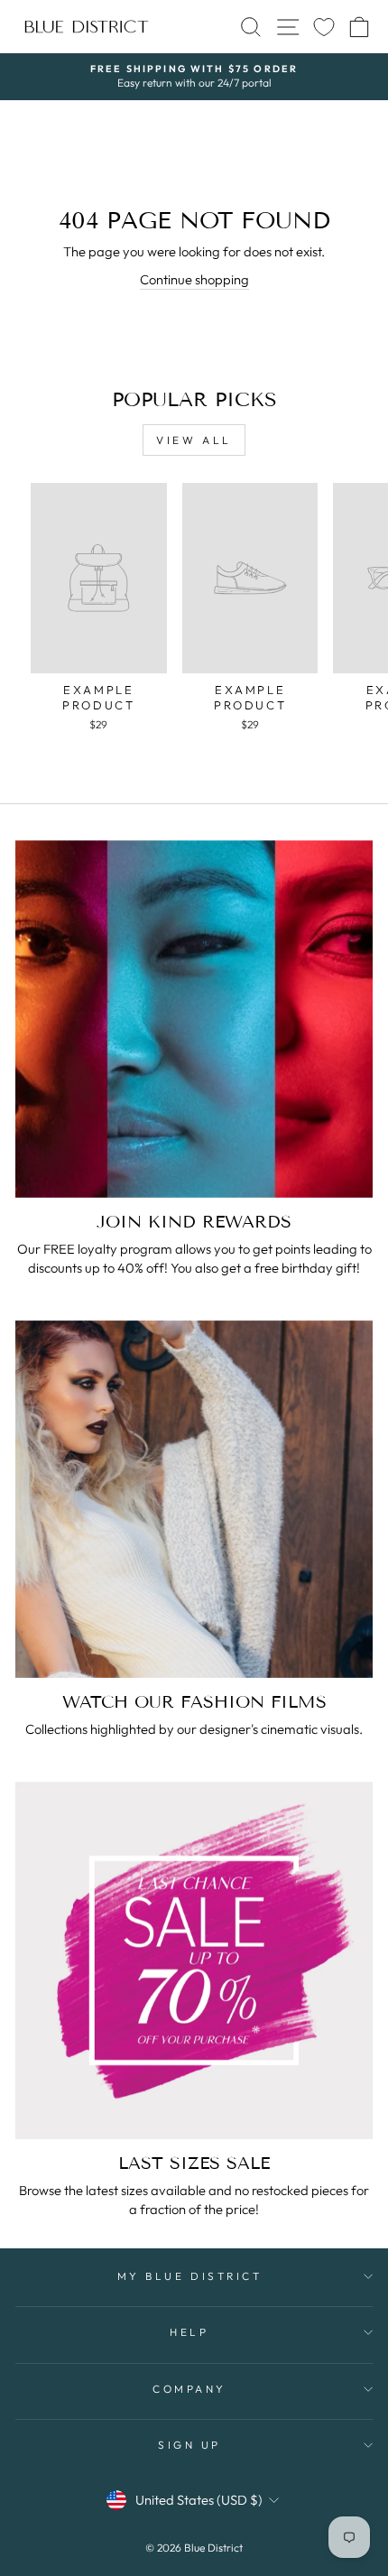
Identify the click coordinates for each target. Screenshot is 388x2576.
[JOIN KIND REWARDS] (194, 1019)
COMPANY (189, 2389)
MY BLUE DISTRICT (190, 2276)
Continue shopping (194, 279)
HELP (189, 2332)
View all (194, 440)
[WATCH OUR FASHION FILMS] (194, 1499)
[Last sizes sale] (194, 1960)
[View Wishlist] (324, 27)
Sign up (189, 2445)
